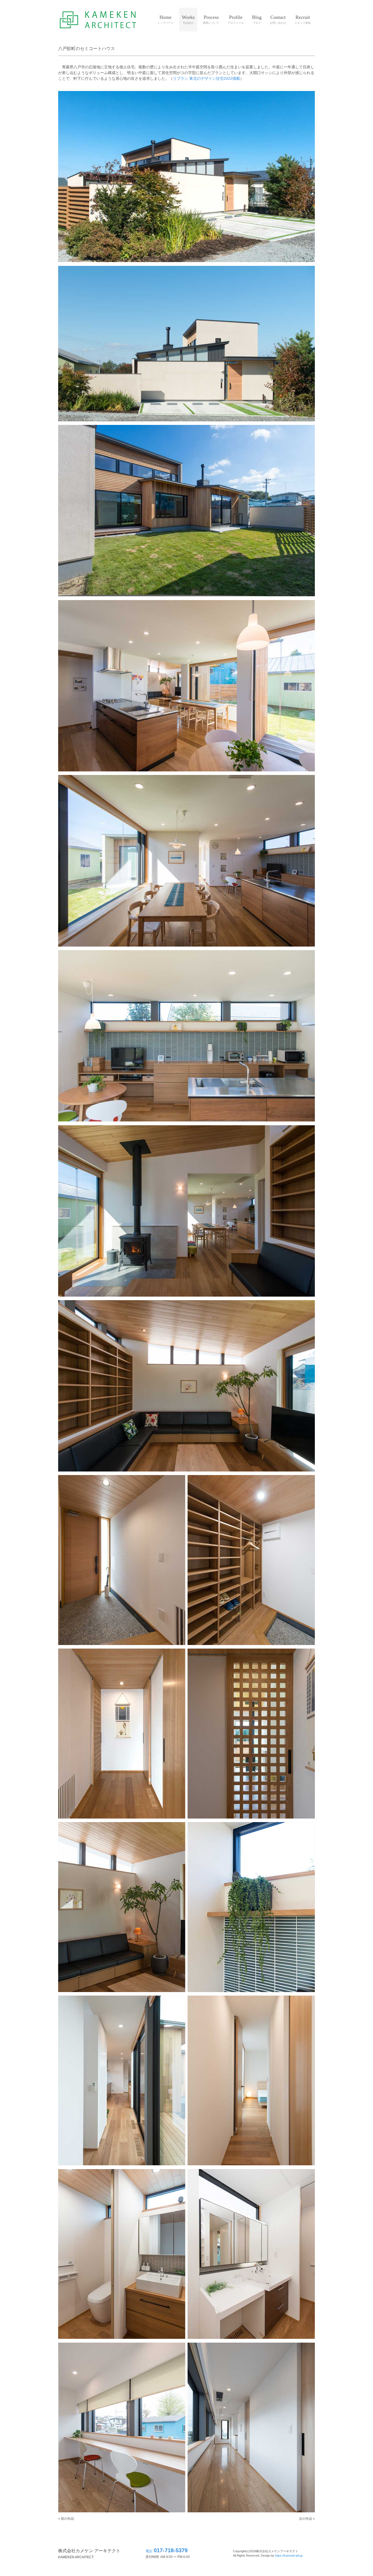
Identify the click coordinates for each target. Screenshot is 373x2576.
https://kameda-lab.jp (289, 2556)
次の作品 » (307, 2519)
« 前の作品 (66, 2519)
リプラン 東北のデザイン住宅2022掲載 (206, 78)
